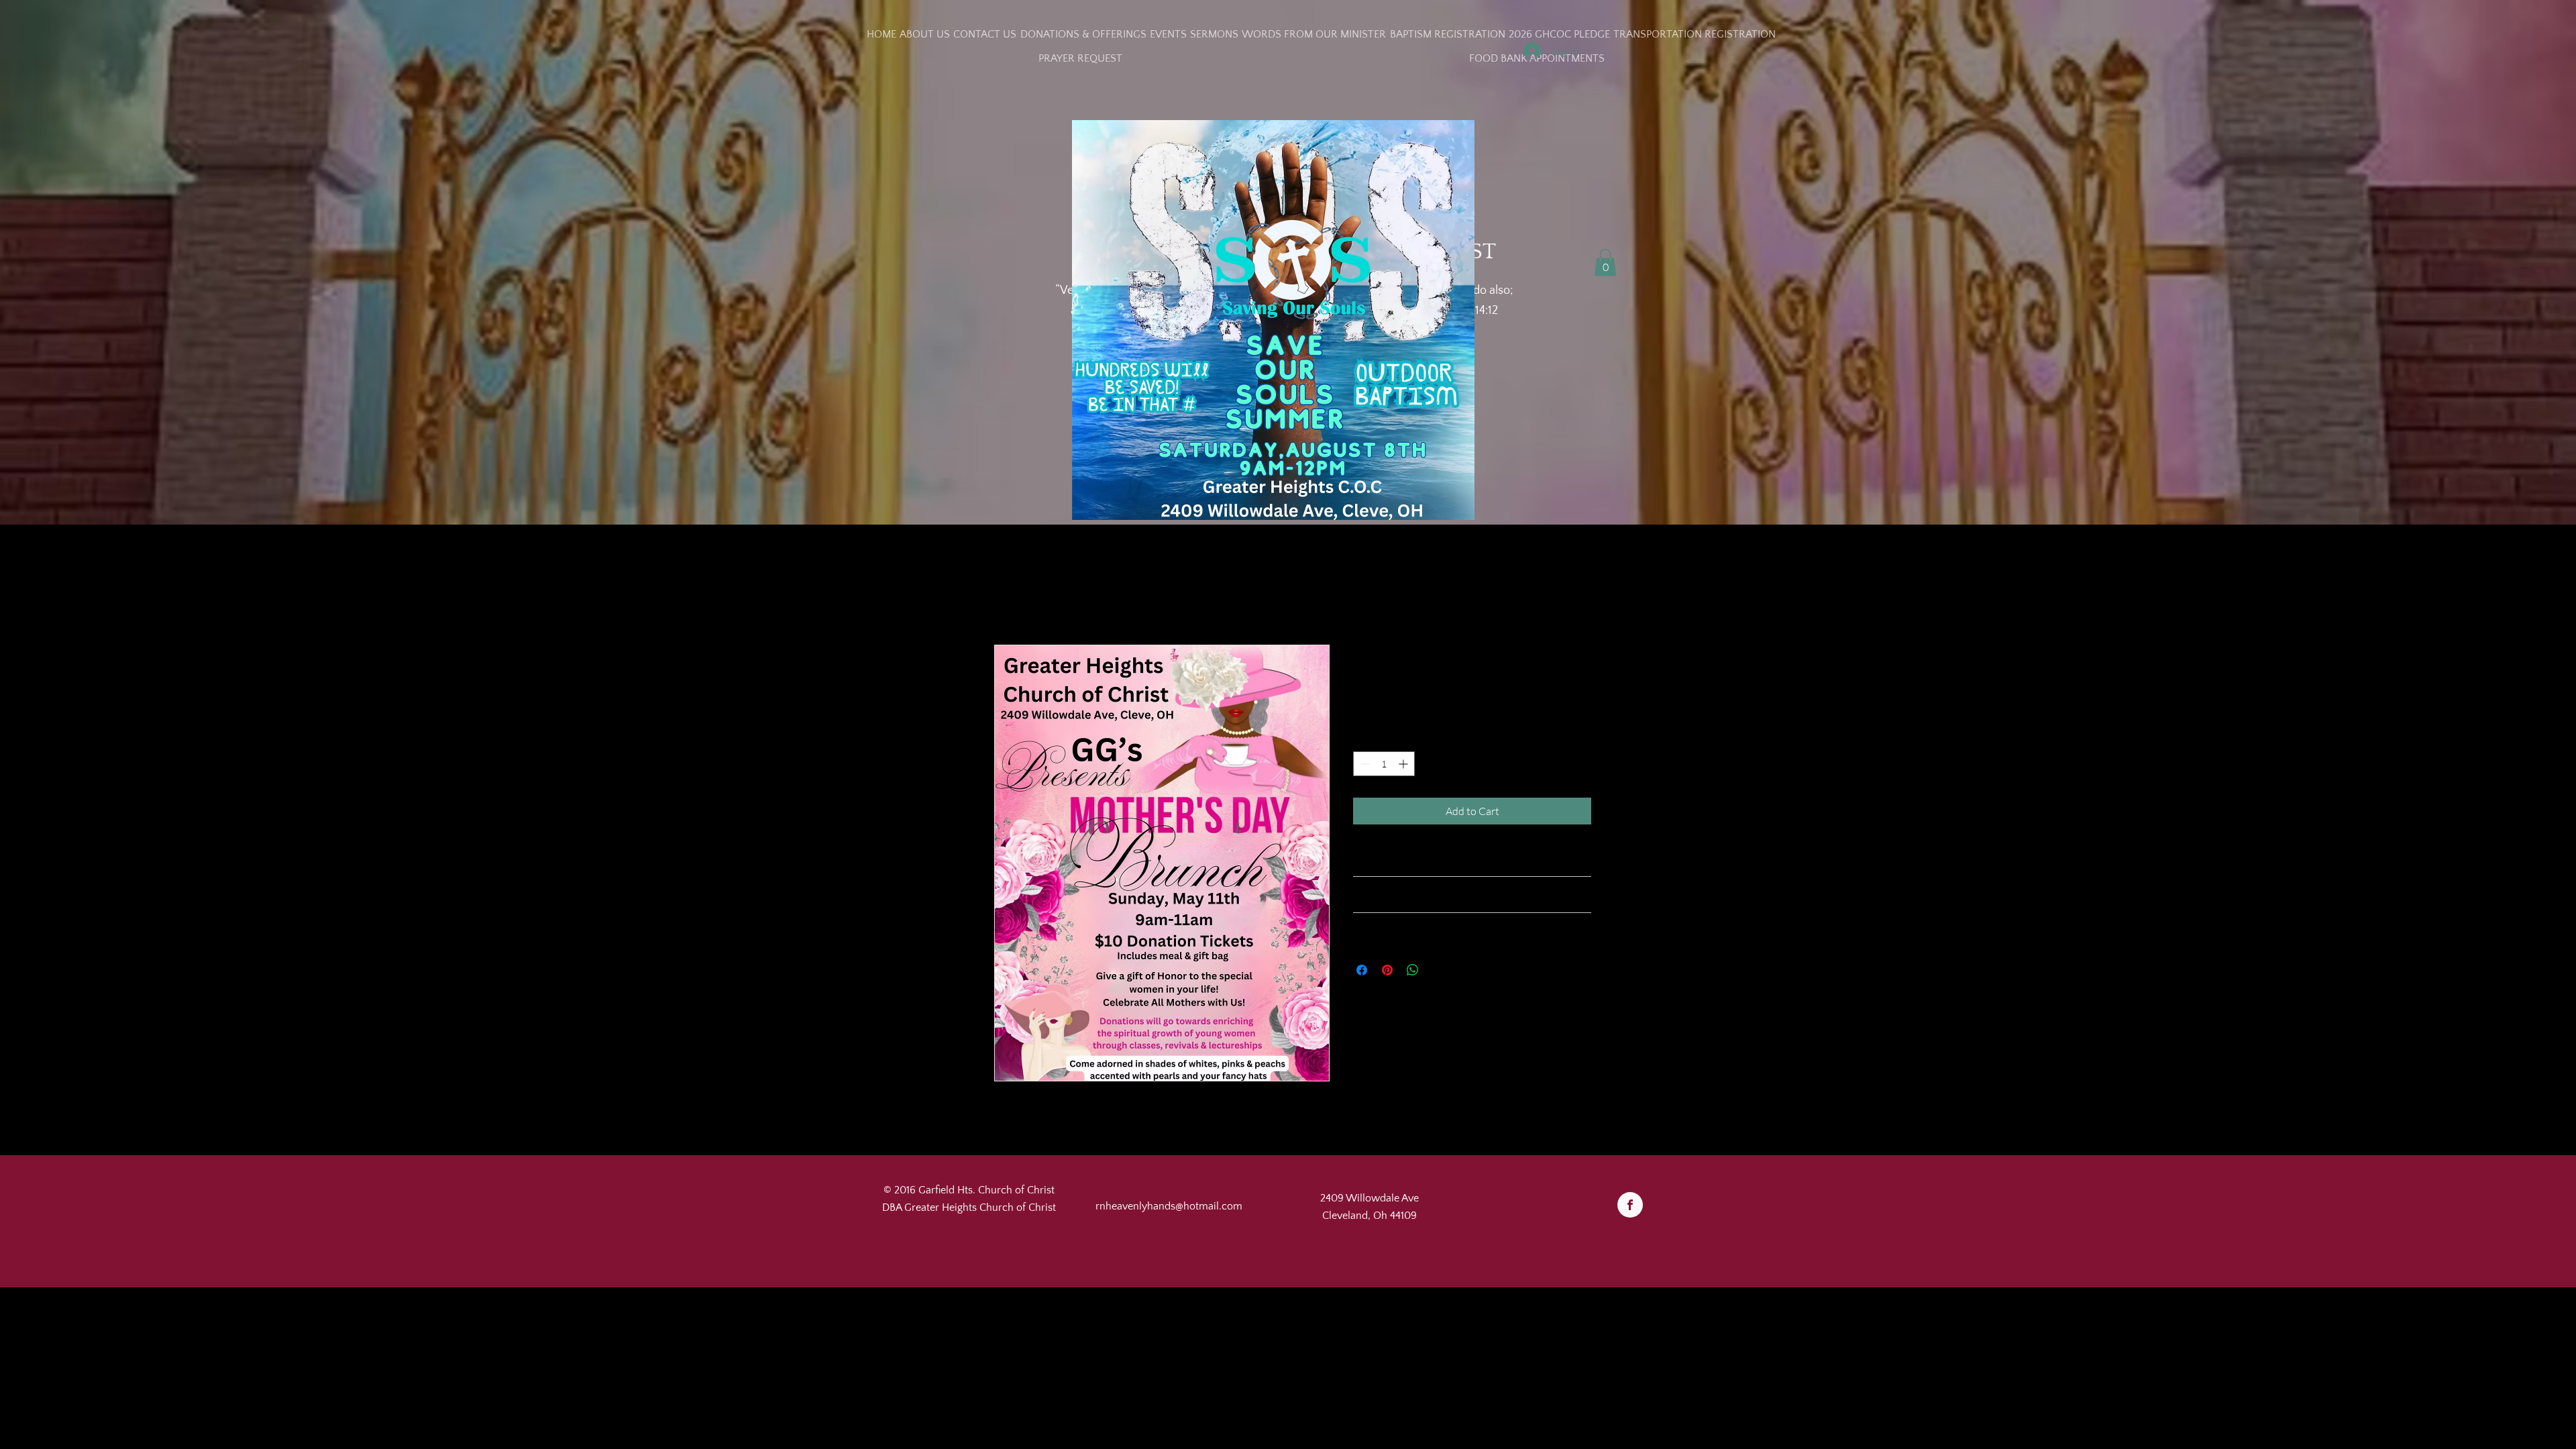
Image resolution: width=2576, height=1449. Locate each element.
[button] (1605, 263)
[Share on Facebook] (1362, 970)
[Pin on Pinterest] (1387, 970)
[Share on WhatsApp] (1413, 970)
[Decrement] (1363, 764)
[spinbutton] (1384, 764)
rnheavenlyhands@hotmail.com (1169, 1206)
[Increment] (1404, 764)
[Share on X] (1438, 970)
